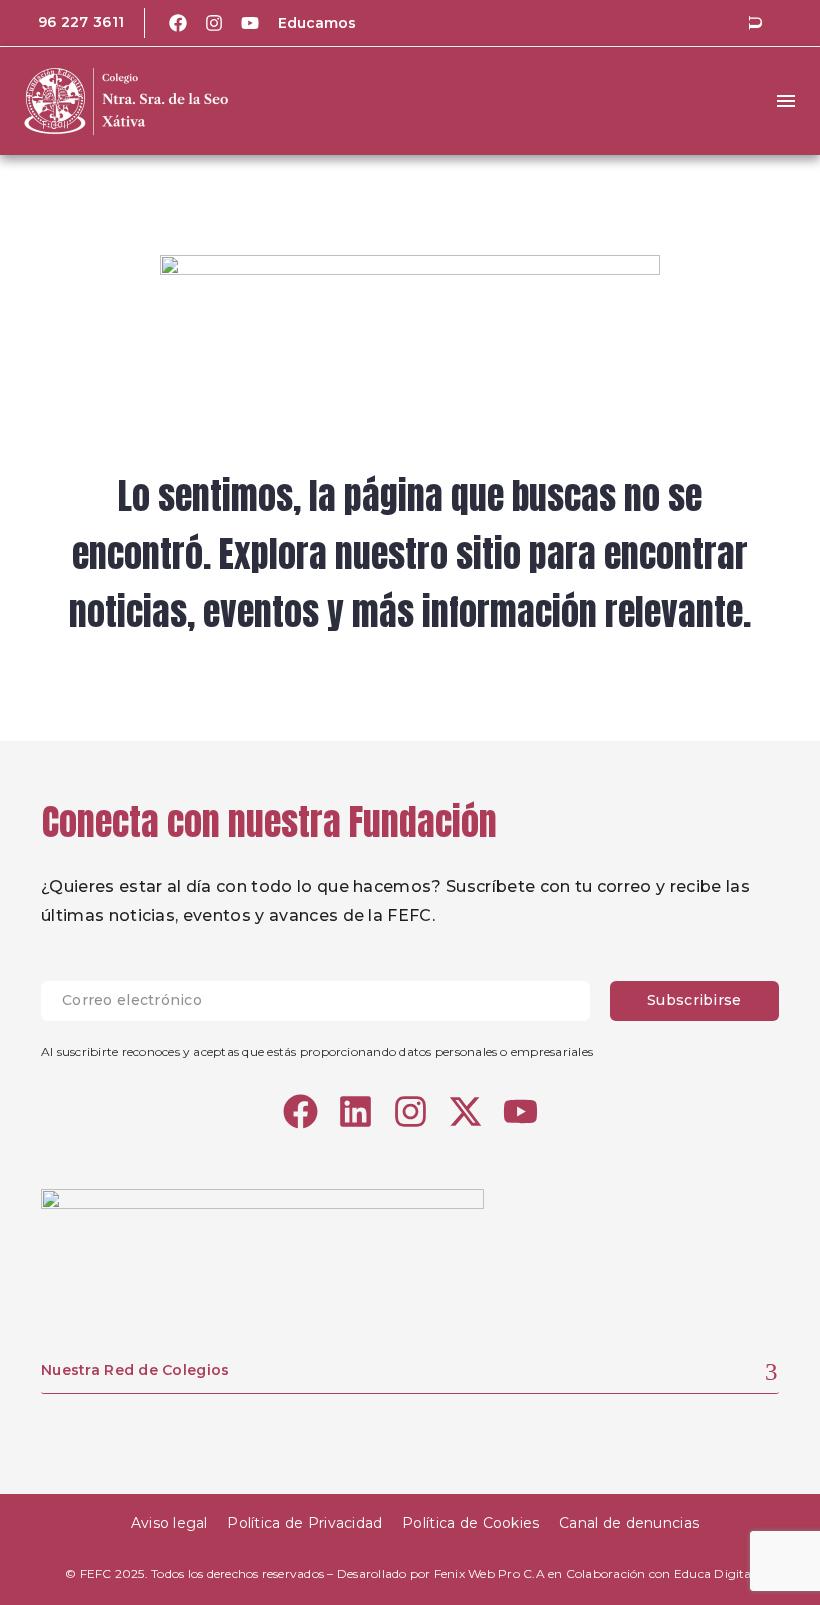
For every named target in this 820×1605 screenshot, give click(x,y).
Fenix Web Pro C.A (489, 1573)
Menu (786, 101)
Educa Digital (714, 1573)
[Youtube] (250, 23)
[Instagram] (214, 23)
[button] (755, 23)
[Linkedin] (355, 1111)
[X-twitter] (465, 1111)
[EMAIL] (325, 1001)
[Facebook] (178, 23)
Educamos (317, 23)
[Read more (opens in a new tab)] (67, 23)
